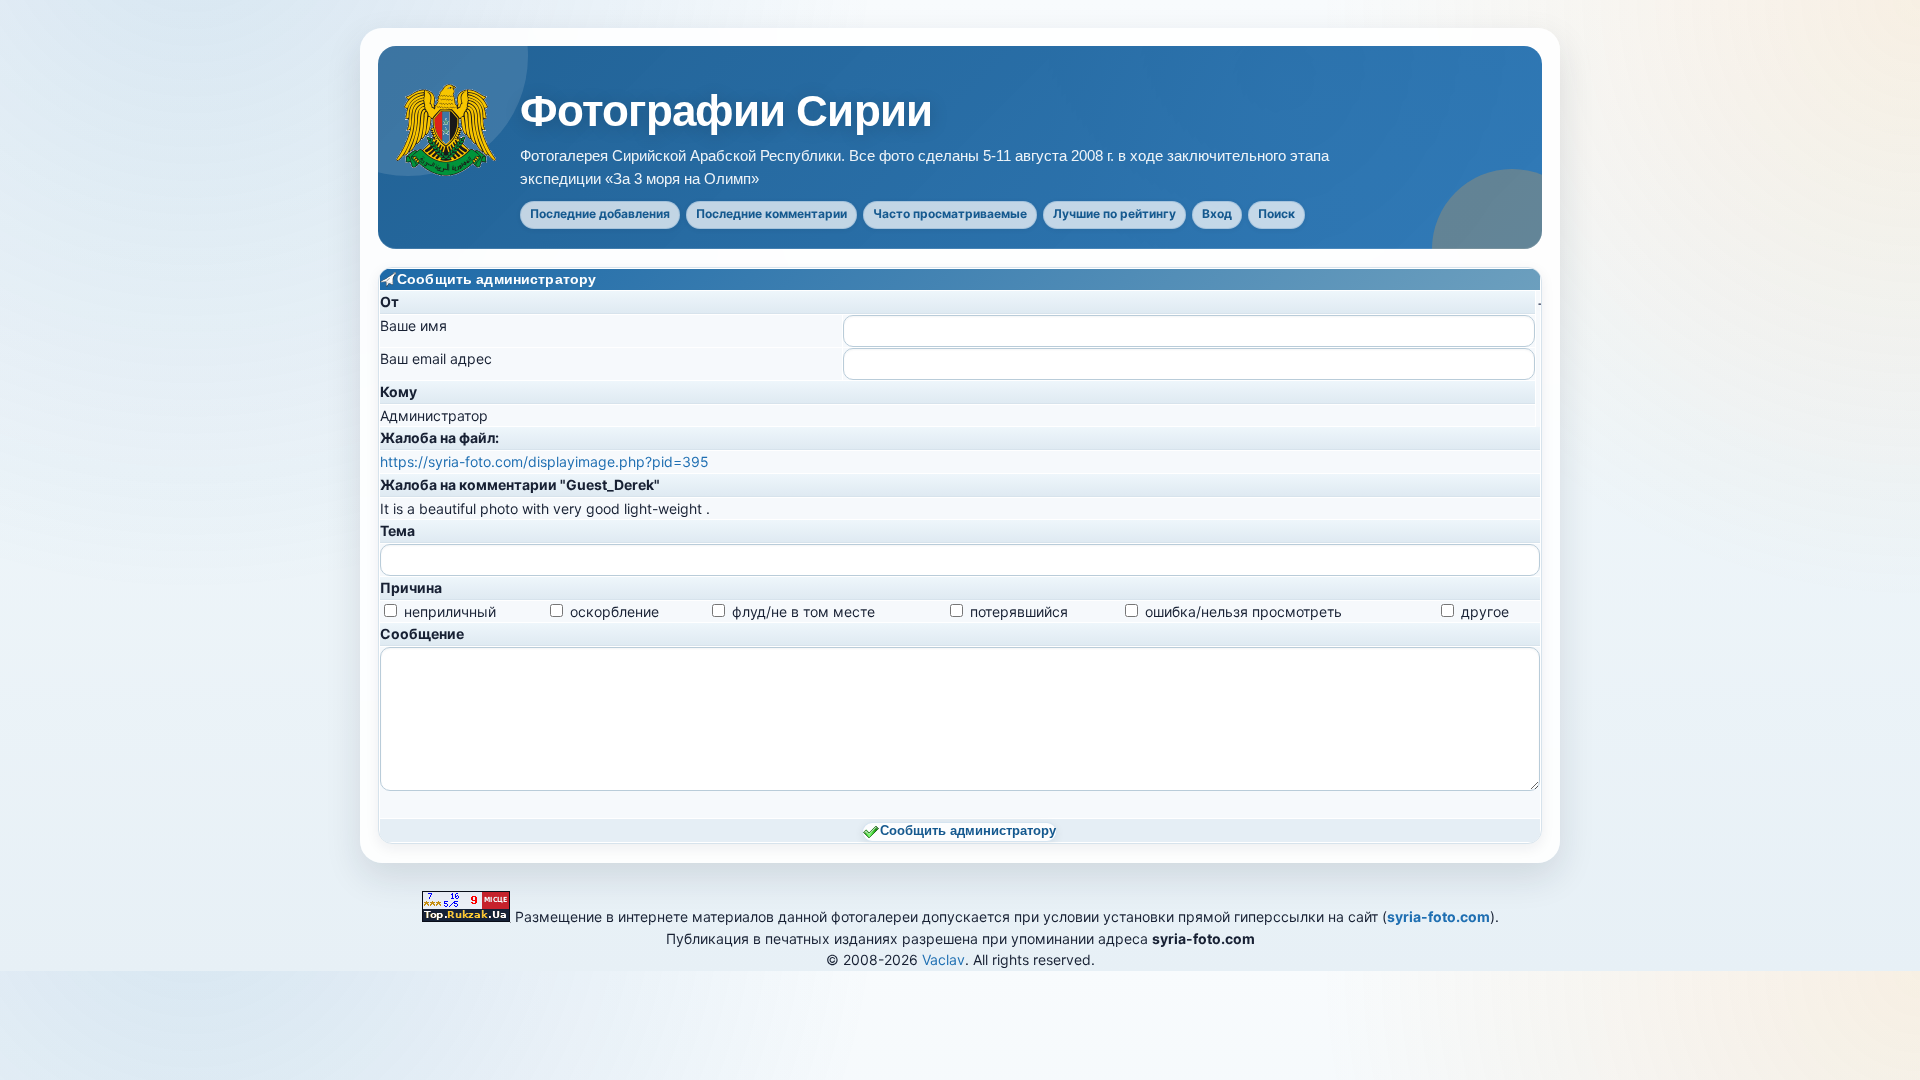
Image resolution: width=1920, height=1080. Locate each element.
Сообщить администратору (968, 831)
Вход (1217, 213)
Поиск (1276, 213)
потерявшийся (1019, 611)
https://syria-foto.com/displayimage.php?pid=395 (544, 461)
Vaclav (943, 959)
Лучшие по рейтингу (1114, 213)
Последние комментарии (771, 213)
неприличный (450, 611)
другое (1485, 611)
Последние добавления (600, 213)
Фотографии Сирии (726, 111)
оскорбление (614, 611)
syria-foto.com (1438, 916)
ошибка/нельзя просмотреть (1243, 611)
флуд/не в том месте (803, 611)
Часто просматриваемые (950, 213)
